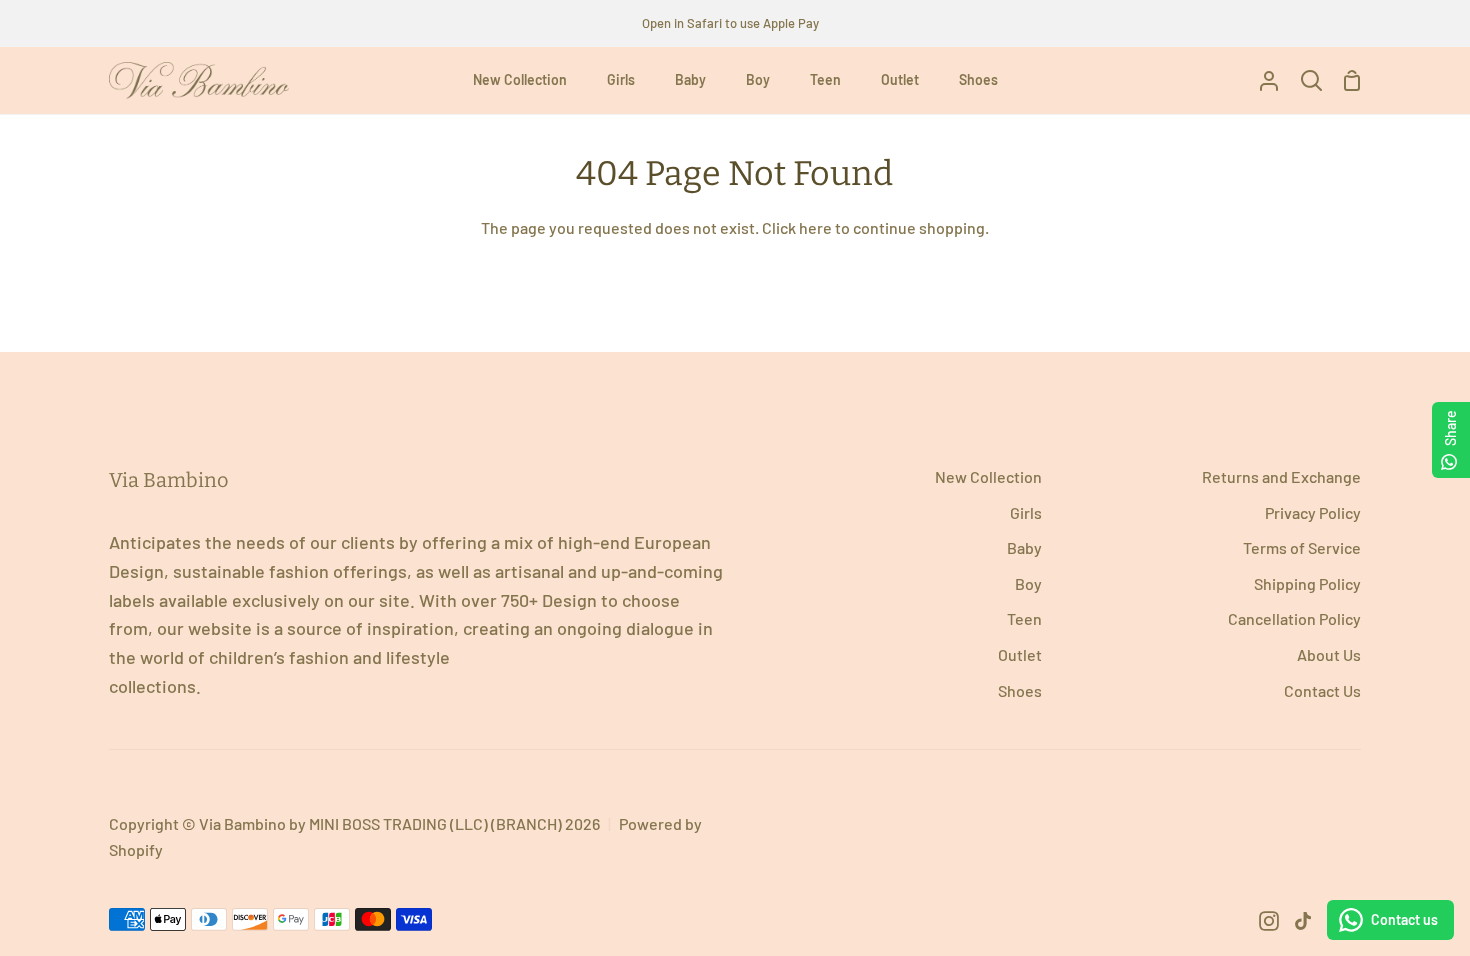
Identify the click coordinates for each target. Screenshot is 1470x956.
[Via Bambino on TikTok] (1303, 921)
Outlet (1020, 654)
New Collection (988, 476)
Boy (1028, 583)
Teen (1024, 618)
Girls (1026, 512)
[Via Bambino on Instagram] (1269, 921)
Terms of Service (1302, 547)
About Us (1329, 654)
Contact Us (1322, 690)
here (815, 227)
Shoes (1020, 690)
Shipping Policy (1307, 583)
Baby (1024, 547)
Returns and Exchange (1281, 476)
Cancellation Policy (1294, 618)
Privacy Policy (1313, 512)
